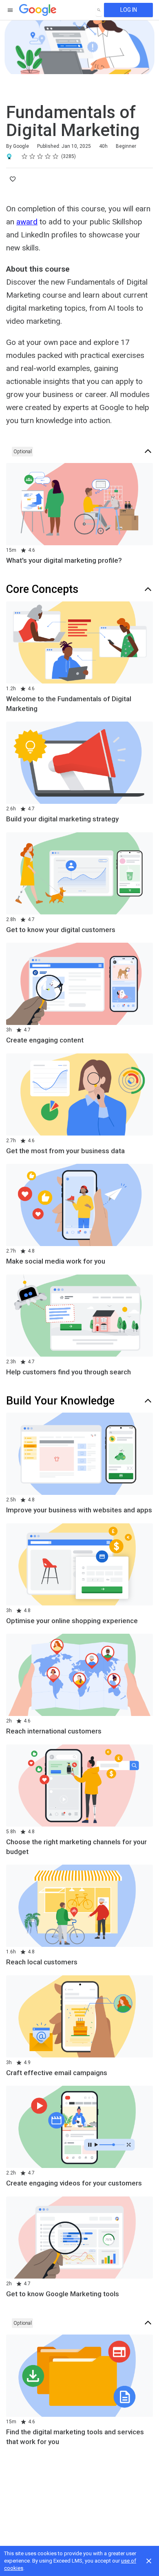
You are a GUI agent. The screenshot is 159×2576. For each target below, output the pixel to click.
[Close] (149, 2561)
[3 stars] (40, 156)
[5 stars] (56, 156)
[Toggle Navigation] (11, 10)
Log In (129, 10)
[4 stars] (48, 156)
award (27, 222)
